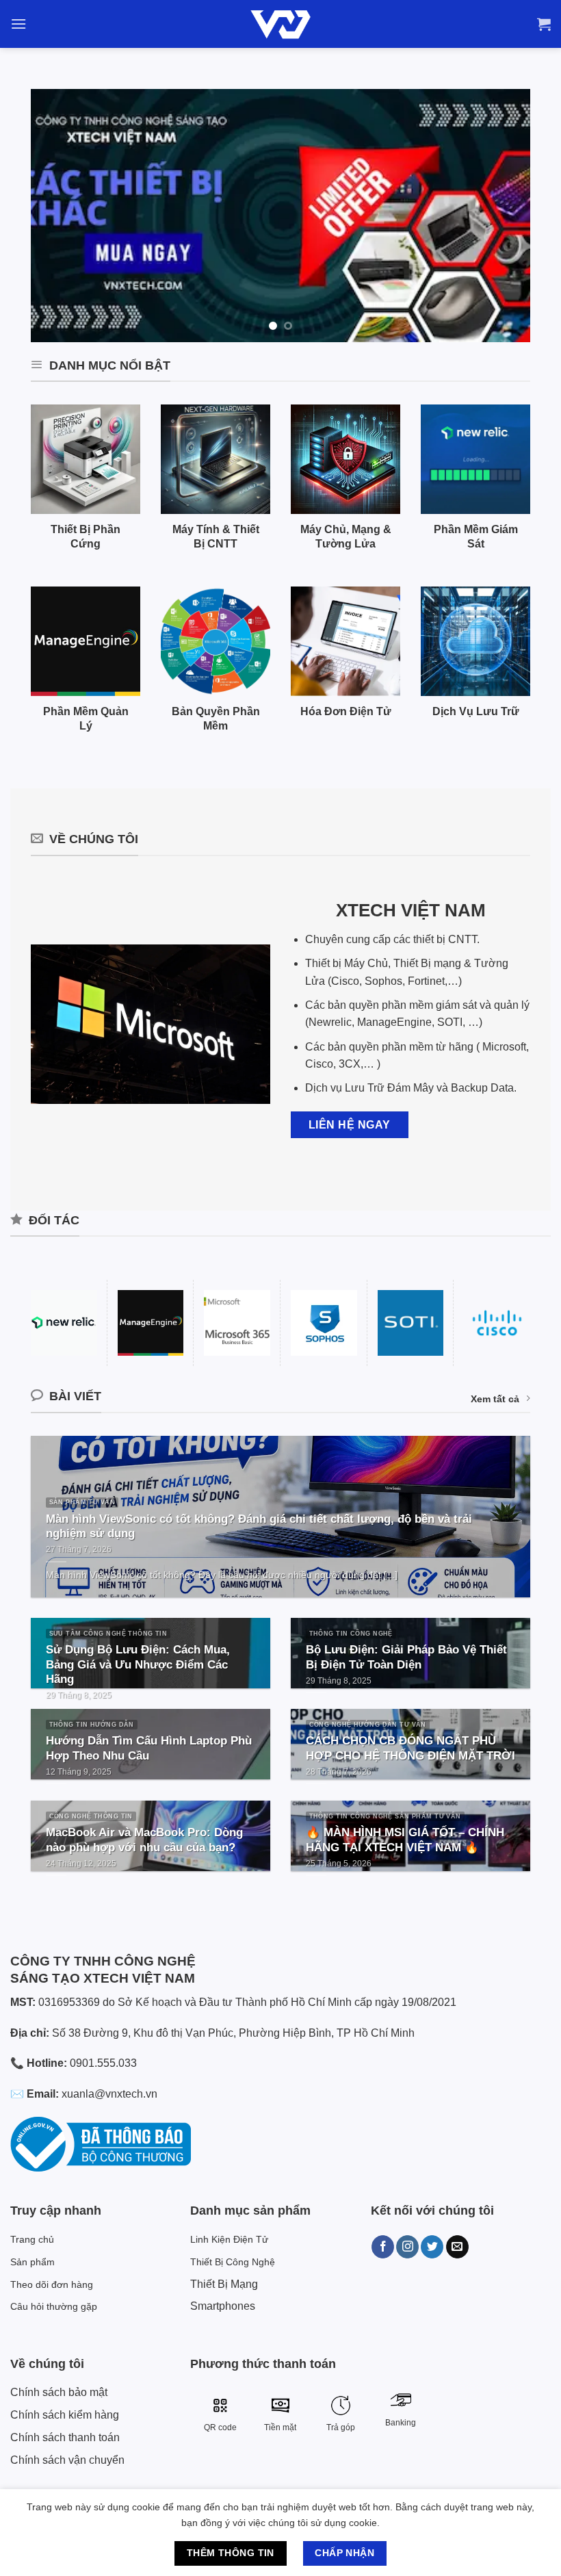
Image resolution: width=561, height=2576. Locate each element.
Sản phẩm (32, 2262)
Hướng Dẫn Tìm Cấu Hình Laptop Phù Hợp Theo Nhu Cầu (149, 1748)
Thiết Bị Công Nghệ (233, 2262)
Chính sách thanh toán (65, 2437)
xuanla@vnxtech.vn (109, 2094)
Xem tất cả (495, 1399)
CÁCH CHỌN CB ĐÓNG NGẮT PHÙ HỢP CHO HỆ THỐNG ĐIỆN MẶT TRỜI (410, 1748)
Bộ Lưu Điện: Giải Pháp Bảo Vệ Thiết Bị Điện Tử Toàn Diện (406, 1657)
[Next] (503, 216)
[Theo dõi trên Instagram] (407, 2247)
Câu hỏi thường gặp (54, 2306)
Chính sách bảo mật (59, 2392)
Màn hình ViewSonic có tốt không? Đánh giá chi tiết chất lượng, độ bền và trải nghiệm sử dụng (259, 1527)
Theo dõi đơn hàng (52, 2284)
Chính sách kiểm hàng (65, 2415)
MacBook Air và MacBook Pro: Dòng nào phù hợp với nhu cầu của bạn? (144, 1840)
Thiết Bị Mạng (224, 2284)
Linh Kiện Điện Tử (229, 2239)
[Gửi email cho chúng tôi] (457, 2247)
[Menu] (18, 24)
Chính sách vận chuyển (67, 2460)
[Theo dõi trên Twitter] (432, 2247)
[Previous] (58, 216)
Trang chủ (32, 2239)
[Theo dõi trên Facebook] (383, 2247)
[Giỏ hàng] (544, 24)
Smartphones (223, 2306)
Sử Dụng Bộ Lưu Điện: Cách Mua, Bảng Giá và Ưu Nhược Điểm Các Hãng (138, 1664)
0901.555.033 (103, 2063)
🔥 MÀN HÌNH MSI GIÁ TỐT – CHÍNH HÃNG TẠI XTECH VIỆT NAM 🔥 (405, 1840)
